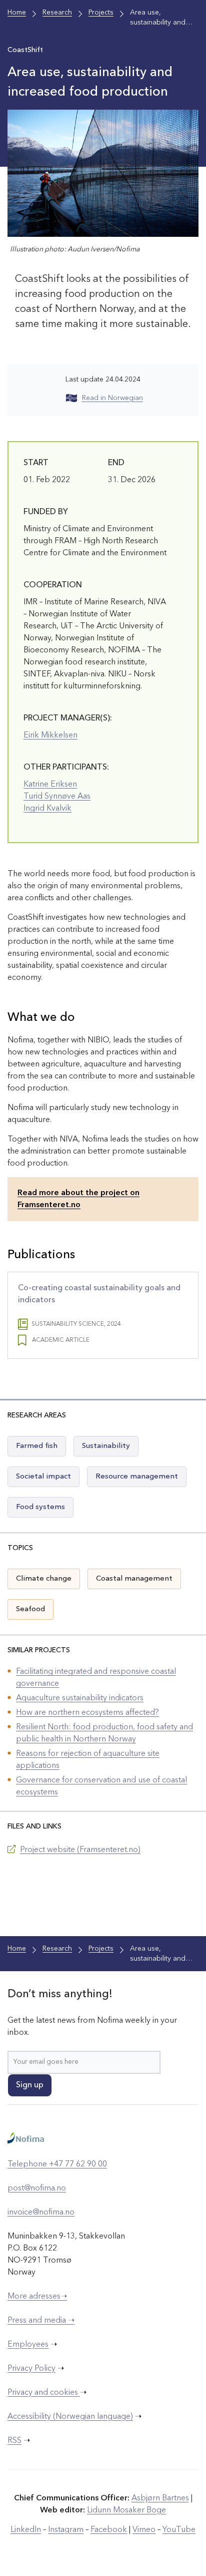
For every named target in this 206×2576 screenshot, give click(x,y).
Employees (28, 2345)
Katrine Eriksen (50, 785)
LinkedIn (26, 2530)
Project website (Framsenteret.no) (80, 1850)
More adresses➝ (37, 2297)
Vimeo (144, 2530)
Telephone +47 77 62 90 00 (57, 2164)
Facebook (109, 2530)
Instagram (66, 2530)
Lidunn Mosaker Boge (126, 2510)
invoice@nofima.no (41, 2213)
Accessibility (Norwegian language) (70, 2417)
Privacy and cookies (44, 2393)
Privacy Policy (31, 2369)
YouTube (179, 2530)
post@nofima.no (37, 2188)
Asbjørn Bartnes (160, 2498)
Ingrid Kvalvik (47, 809)
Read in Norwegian (112, 398)
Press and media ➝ (41, 2321)
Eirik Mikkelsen (50, 735)
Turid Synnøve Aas (57, 797)
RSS (14, 2441)
